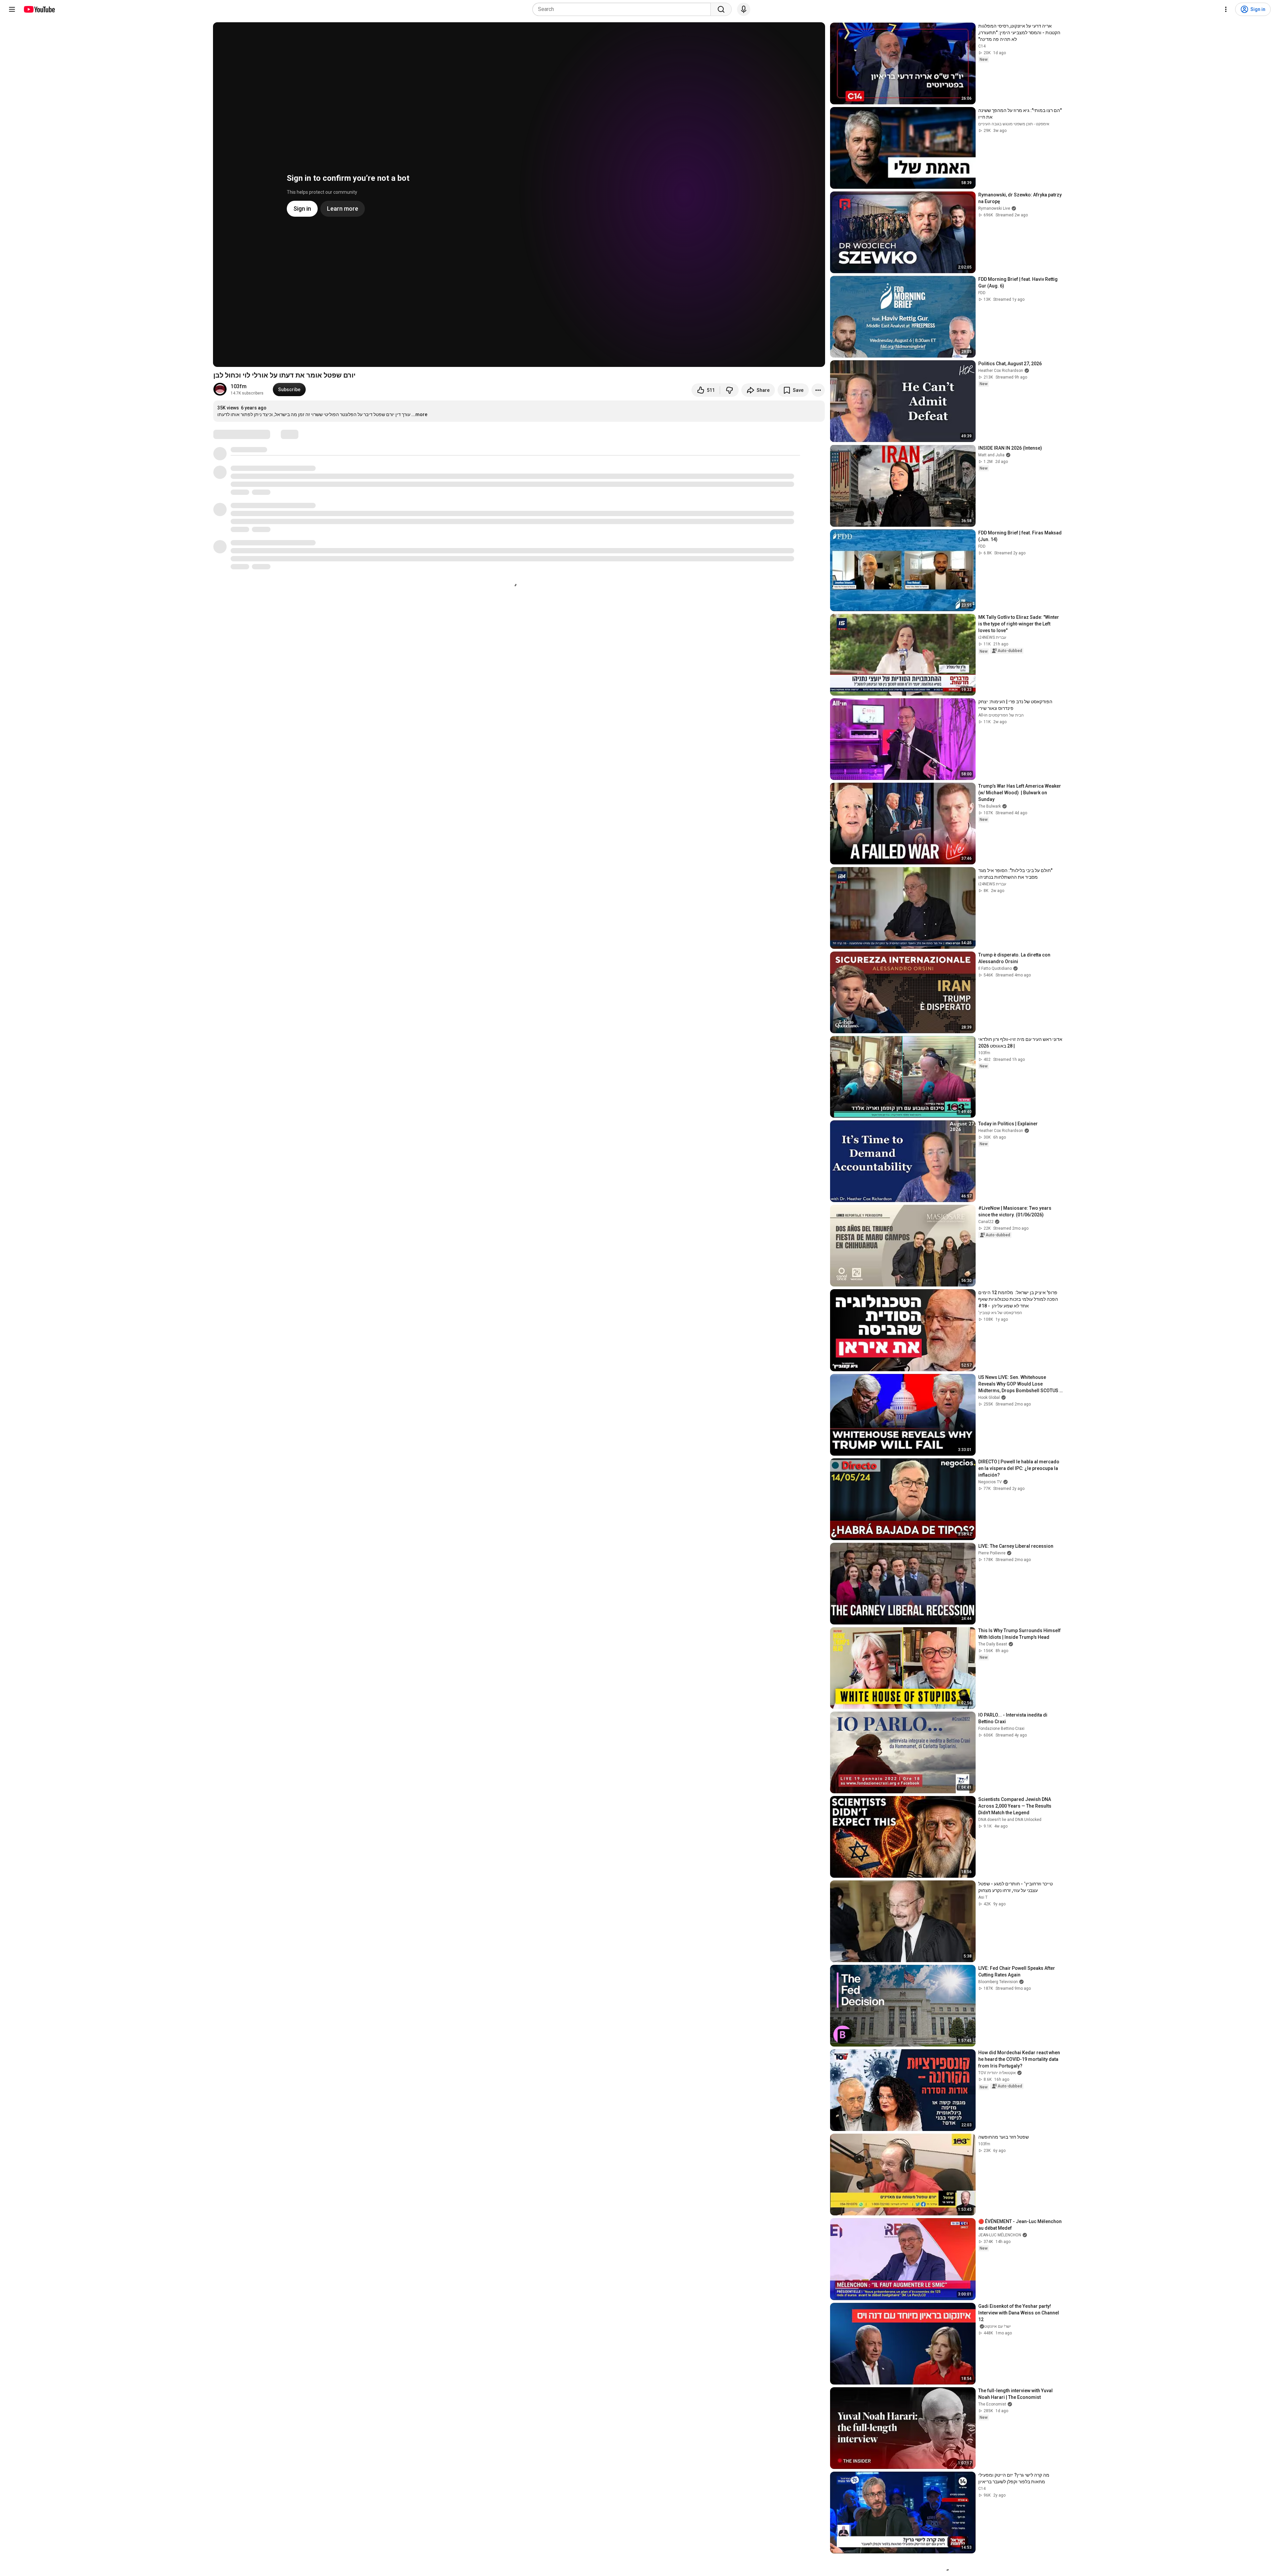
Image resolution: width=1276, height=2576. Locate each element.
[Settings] (1226, 9)
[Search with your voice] (744, 9)
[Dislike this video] (729, 390)
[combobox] (624, 9)
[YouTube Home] (39, 9)
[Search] (721, 9)
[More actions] (818, 390)
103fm (239, 386)
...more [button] (419, 414)
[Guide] (12, 9)
